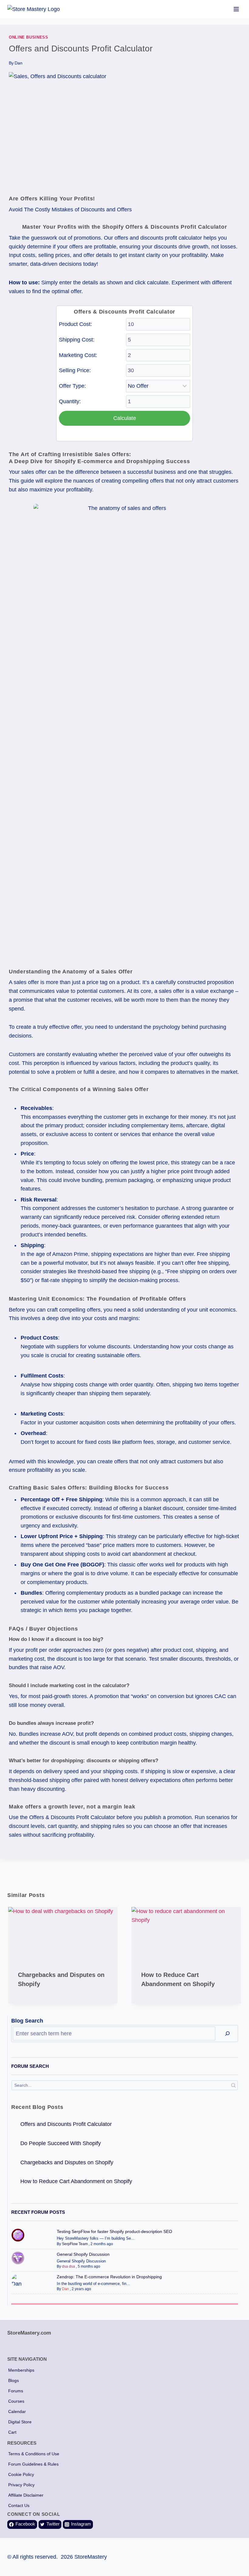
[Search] (227, 2033)
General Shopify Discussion (83, 2254)
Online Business (28, 37)
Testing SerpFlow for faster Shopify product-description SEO (114, 2231)
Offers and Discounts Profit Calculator (66, 2124)
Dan (19, 63)
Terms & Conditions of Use (34, 2454)
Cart (12, 2432)
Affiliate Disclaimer (26, 2495)
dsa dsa (68, 2266)
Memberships (21, 2370)
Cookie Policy (21, 2474)
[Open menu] (236, 9)
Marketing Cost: (78, 355)
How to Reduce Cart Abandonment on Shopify (76, 2181)
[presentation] (63, 1934)
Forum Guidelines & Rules (33, 2464)
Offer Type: (72, 386)
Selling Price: (75, 370)
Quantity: (70, 401)
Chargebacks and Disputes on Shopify (67, 2162)
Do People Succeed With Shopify (61, 2143)
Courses (16, 2401)
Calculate (125, 418)
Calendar (17, 2411)
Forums (16, 2391)
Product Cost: (75, 324)
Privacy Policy (21, 2485)
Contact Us (19, 2505)
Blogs (14, 2380)
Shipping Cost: (77, 340)
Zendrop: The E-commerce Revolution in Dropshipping (109, 2277)
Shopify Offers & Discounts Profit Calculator (165, 227)
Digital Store (20, 2422)
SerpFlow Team (75, 2244)
